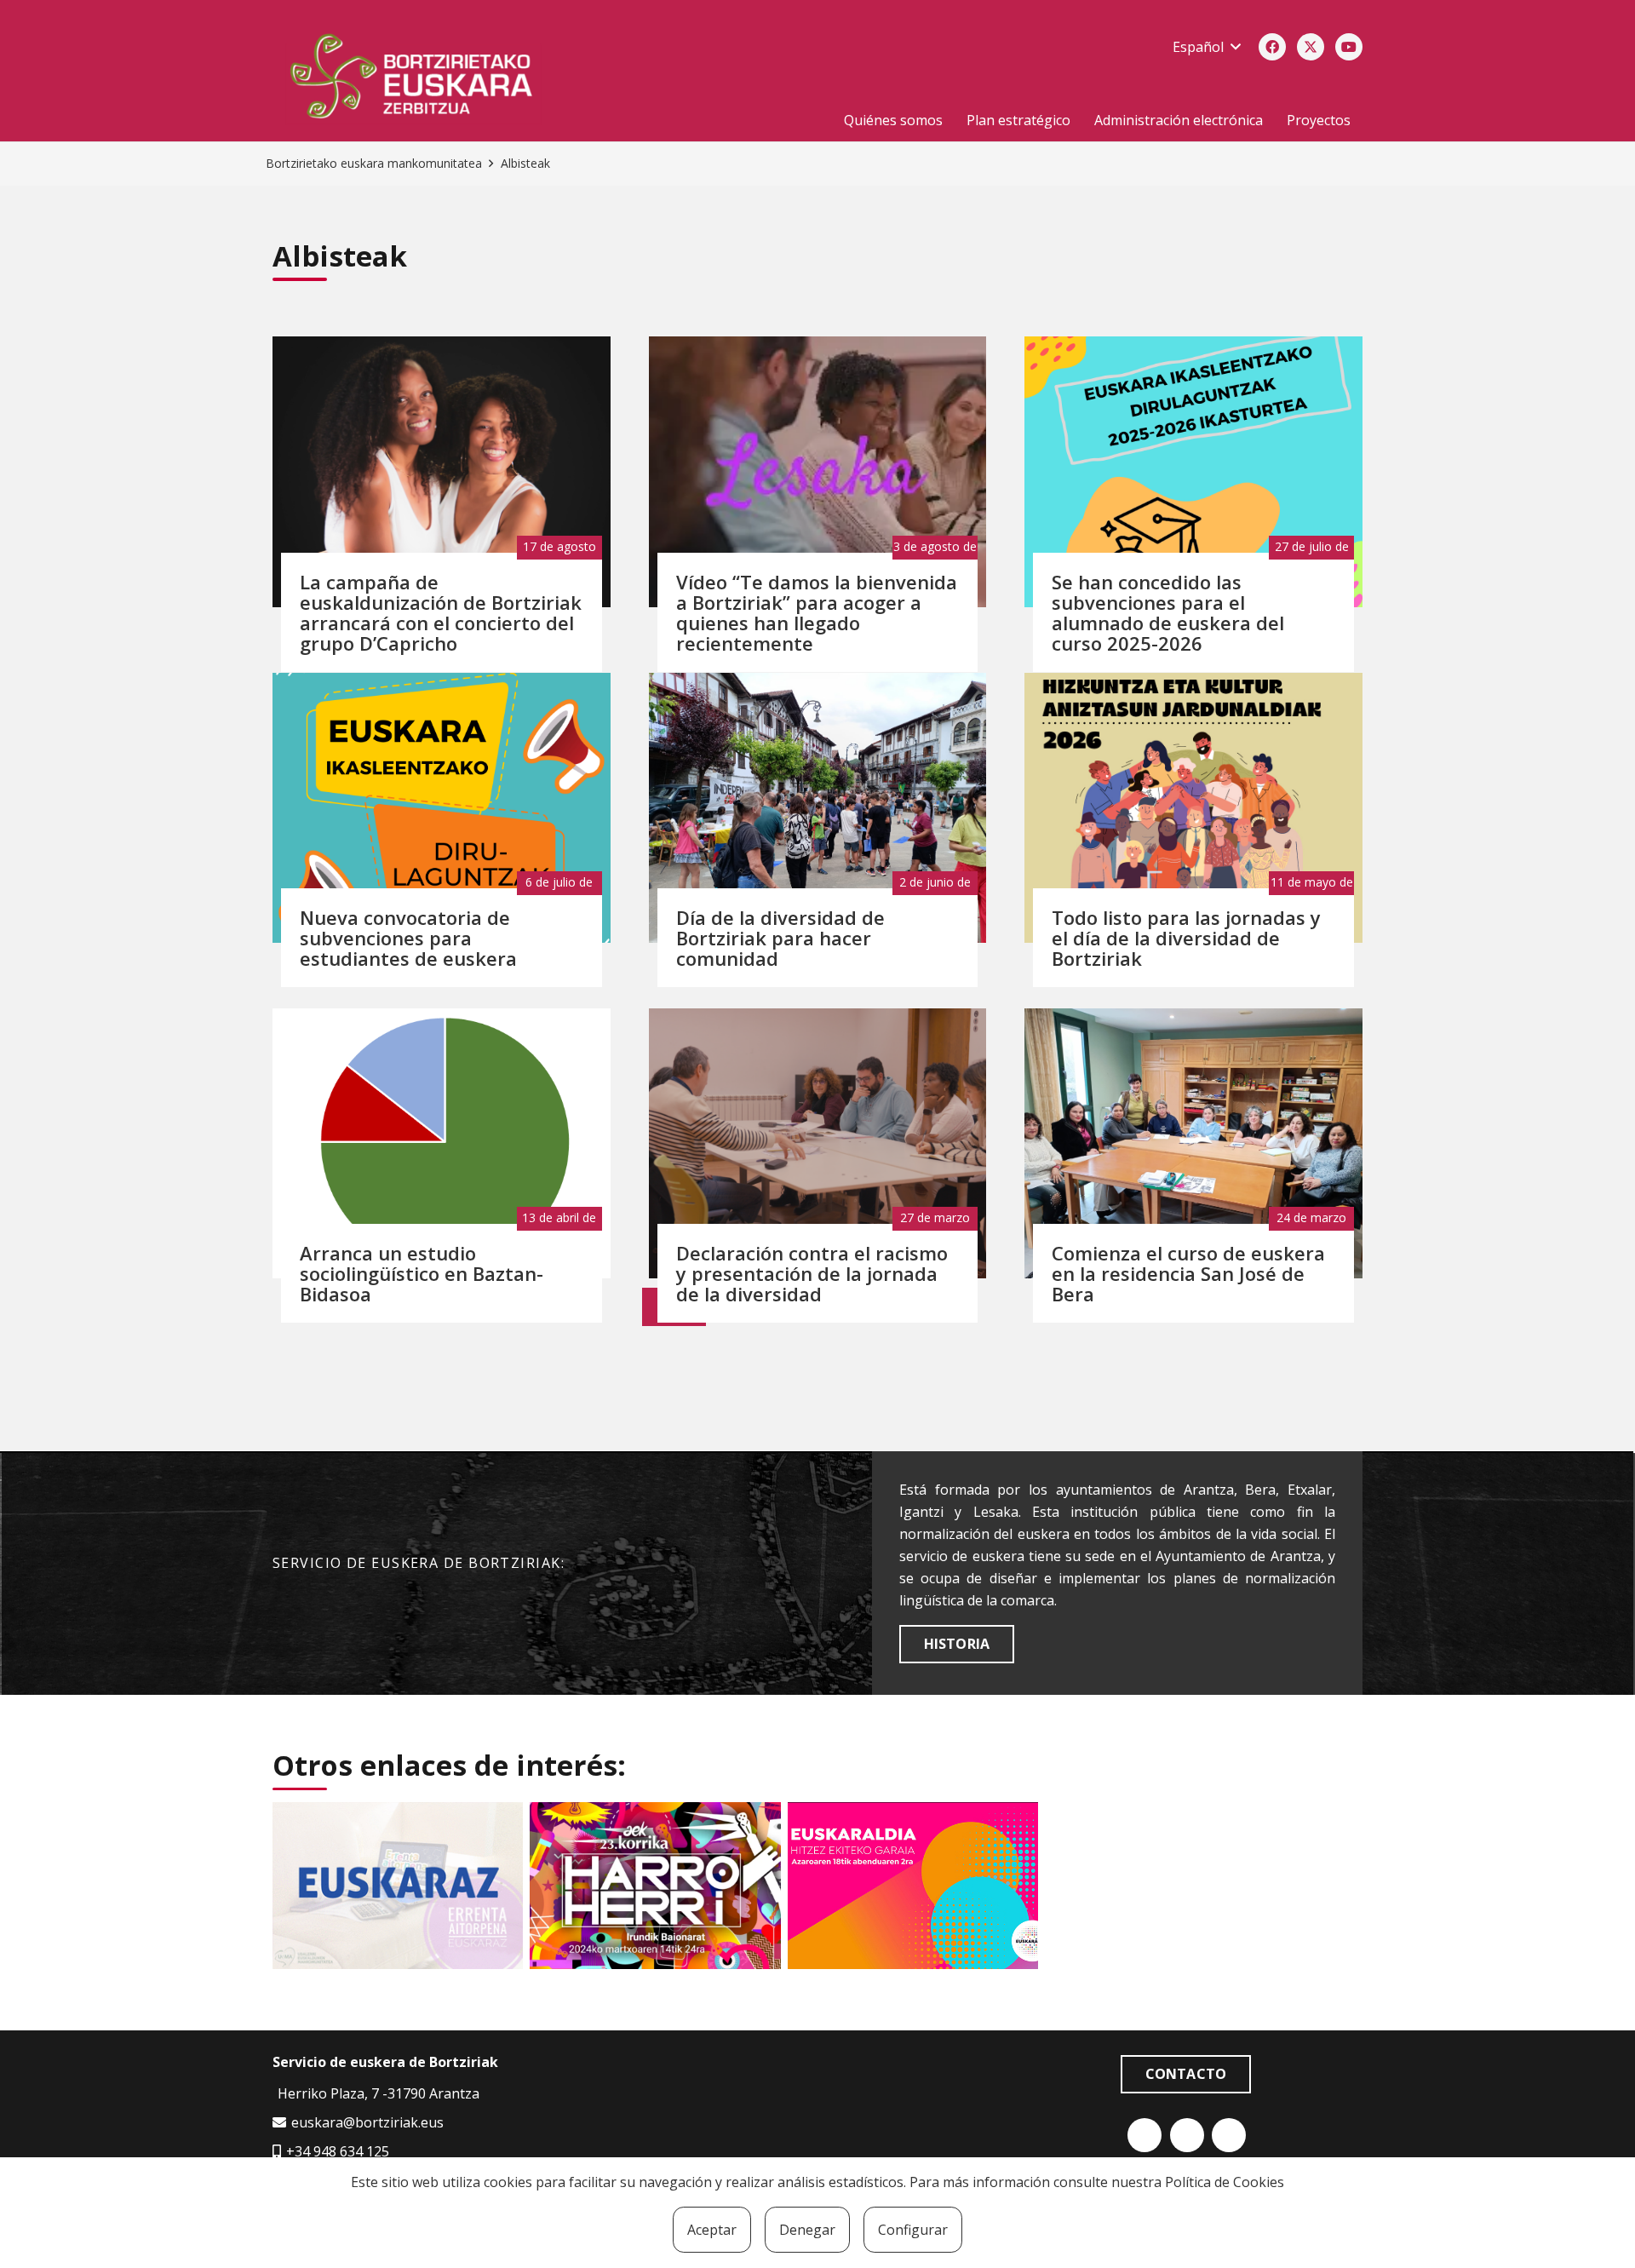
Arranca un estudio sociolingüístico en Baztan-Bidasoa (422, 1273)
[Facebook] (1272, 47)
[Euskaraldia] (913, 1886)
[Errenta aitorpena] (398, 1886)
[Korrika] (655, 1886)
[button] (1206, 47)
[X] (1311, 47)
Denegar (807, 2230)
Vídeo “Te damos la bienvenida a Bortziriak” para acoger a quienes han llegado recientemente (817, 612)
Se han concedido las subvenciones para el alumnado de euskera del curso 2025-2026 (1168, 612)
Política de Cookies (1225, 2182)
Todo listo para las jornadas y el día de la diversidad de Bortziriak (1186, 938)
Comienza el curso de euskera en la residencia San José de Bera (1188, 1273)
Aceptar (712, 2230)
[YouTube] (1349, 47)
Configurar (913, 2230)
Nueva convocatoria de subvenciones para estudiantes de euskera (408, 938)
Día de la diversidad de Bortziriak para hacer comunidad (780, 938)
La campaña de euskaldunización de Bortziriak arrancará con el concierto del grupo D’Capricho (441, 612)
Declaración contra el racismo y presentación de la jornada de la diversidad (812, 1273)
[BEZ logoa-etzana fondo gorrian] (482, 79)
